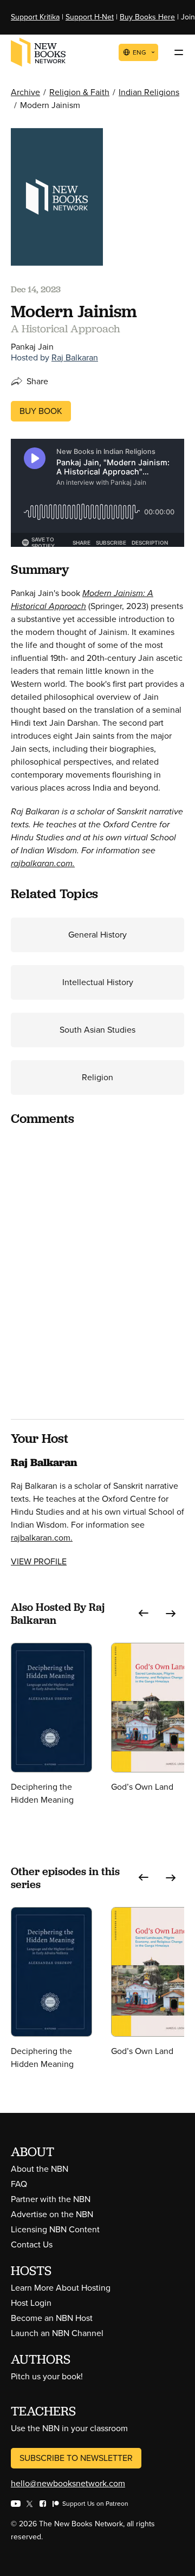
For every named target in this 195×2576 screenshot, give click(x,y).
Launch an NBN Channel (57, 2333)
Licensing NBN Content (55, 2229)
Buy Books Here (147, 17)
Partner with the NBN (51, 2199)
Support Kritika (35, 17)
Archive (25, 92)
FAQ (19, 2184)
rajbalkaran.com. (43, 863)
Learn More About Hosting (61, 2288)
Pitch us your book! (47, 2376)
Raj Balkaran (75, 357)
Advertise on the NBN (52, 2214)
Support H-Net (90, 17)
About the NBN (40, 2169)
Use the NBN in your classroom (69, 2428)
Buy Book (41, 411)
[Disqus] (97, 1271)
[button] (144, 1614)
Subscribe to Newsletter (76, 2458)
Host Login (31, 2303)
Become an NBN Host (52, 2318)
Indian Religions (149, 92)
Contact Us (32, 2244)
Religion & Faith (79, 92)
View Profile (39, 1561)
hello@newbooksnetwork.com (68, 2483)
